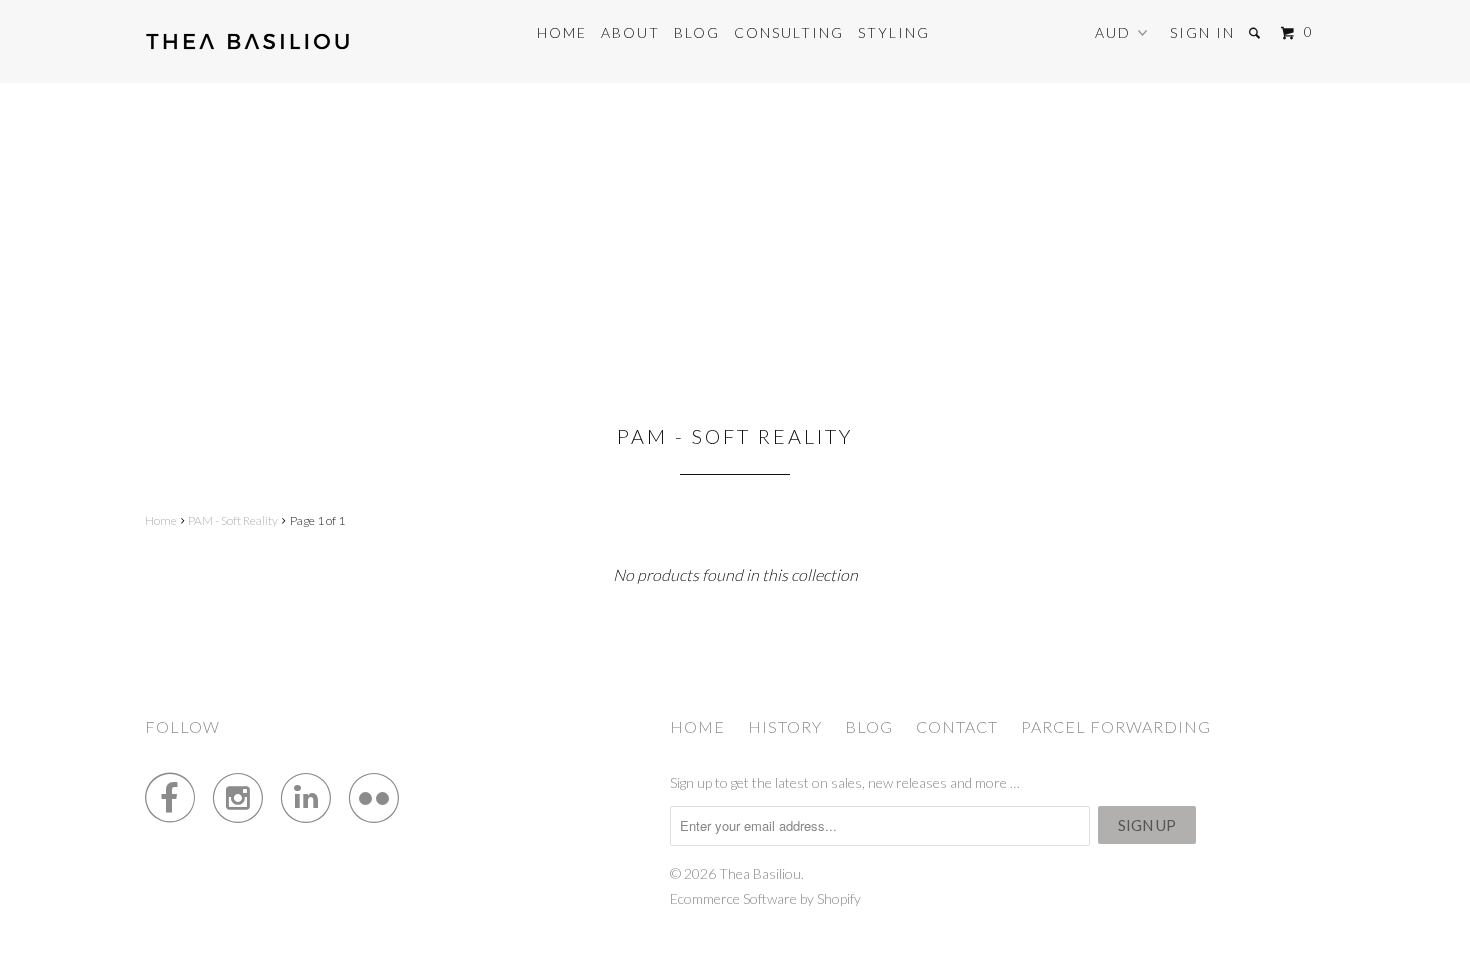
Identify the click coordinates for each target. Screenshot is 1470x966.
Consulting (789, 32)
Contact (957, 726)
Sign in (1202, 32)
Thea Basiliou (760, 873)
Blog (697, 32)
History (785, 726)
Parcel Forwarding (1116, 726)
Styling (894, 32)
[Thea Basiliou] (247, 41)
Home (562, 32)
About (630, 32)
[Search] (1257, 33)
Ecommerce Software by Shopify (765, 898)
